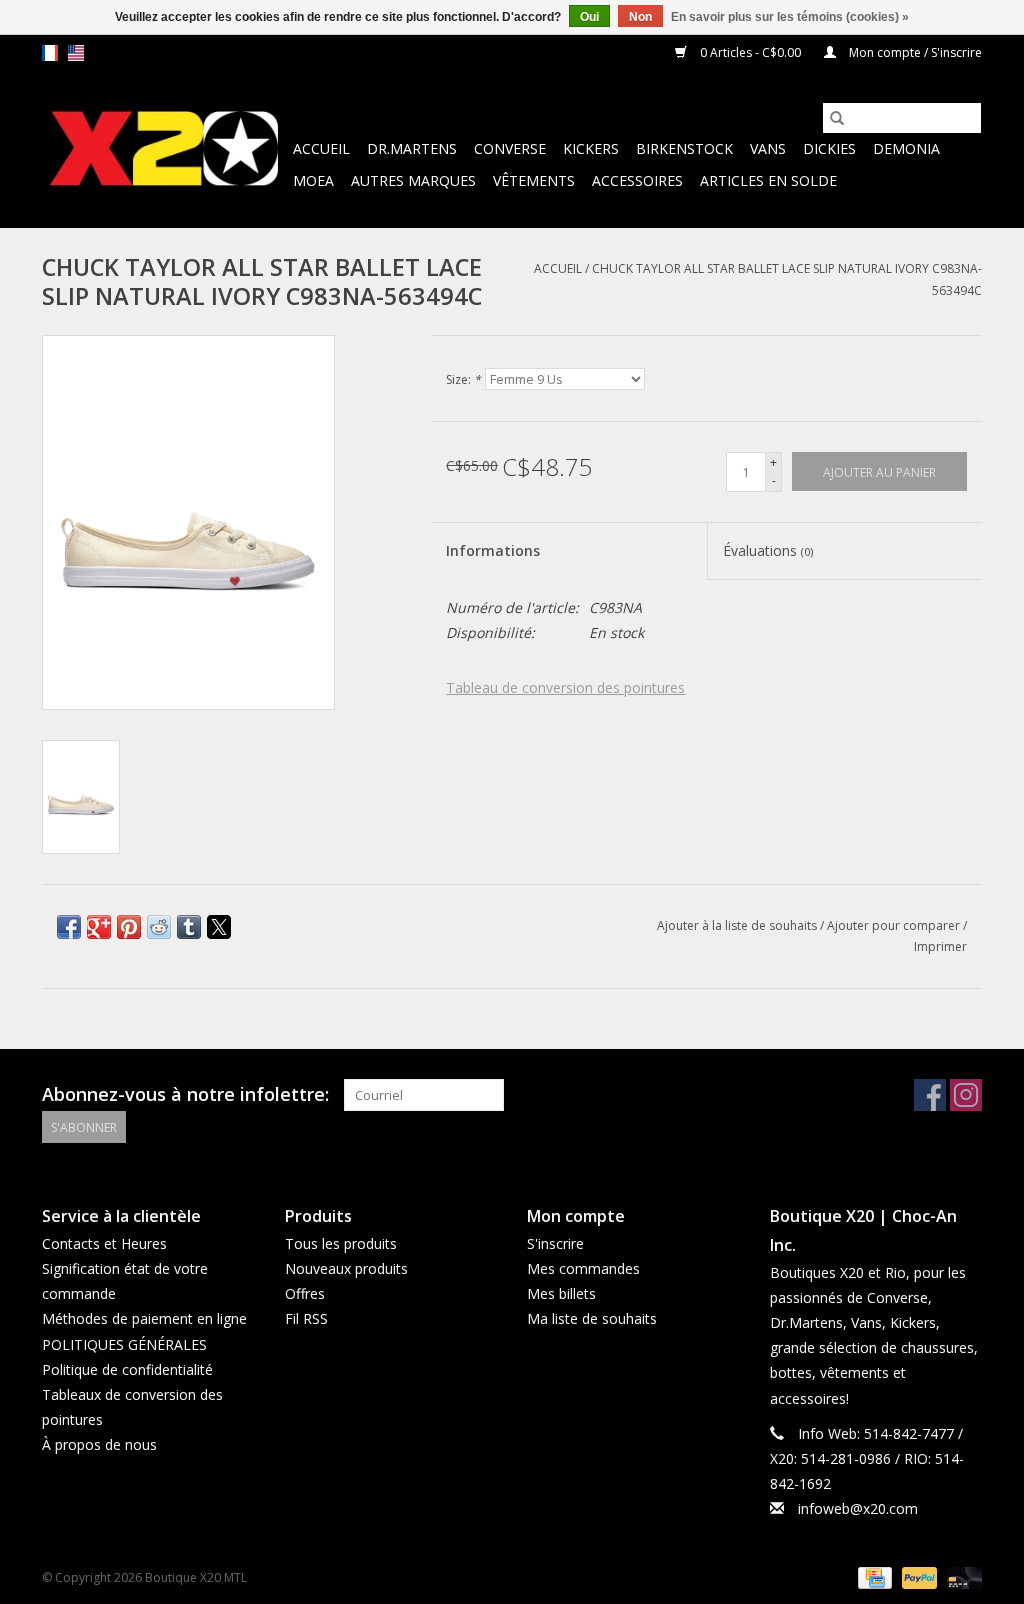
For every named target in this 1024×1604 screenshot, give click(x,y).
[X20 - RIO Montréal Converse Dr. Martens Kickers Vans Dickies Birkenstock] (164, 149)
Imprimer (940, 946)
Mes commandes (583, 1268)
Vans (768, 148)
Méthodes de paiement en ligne (144, 1318)
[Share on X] (219, 927)
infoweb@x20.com (858, 1508)
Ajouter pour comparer (895, 925)
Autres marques (413, 180)
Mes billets (561, 1293)
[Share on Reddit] (159, 927)
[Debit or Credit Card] (961, 1576)
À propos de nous (99, 1444)
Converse (510, 148)
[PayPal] (917, 1576)
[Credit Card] (873, 1576)
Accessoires (637, 180)
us (76, 53)
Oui (589, 17)
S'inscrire (555, 1243)
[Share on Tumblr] (189, 927)
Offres (305, 1293)
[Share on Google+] (99, 927)
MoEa (313, 180)
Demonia (906, 148)
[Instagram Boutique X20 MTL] (966, 1095)
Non (640, 17)
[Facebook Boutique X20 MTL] (930, 1095)
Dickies (829, 148)
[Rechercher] (837, 118)
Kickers (591, 148)
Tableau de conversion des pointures (565, 687)
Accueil (321, 148)
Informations (493, 550)
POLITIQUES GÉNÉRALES (124, 1344)
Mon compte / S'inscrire (914, 52)
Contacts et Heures (104, 1243)
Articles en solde (768, 180)
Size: (463, 379)
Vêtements (534, 180)
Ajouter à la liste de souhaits (738, 925)
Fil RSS (306, 1318)
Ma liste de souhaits (592, 1318)
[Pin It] (129, 927)
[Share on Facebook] (69, 927)
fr (50, 53)
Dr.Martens (412, 148)
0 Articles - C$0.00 (750, 52)
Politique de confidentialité (127, 1369)
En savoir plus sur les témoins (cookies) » (790, 17)
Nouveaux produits (346, 1268)
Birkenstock (684, 148)
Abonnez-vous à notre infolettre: (185, 1094)
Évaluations (768, 550)
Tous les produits (341, 1243)
